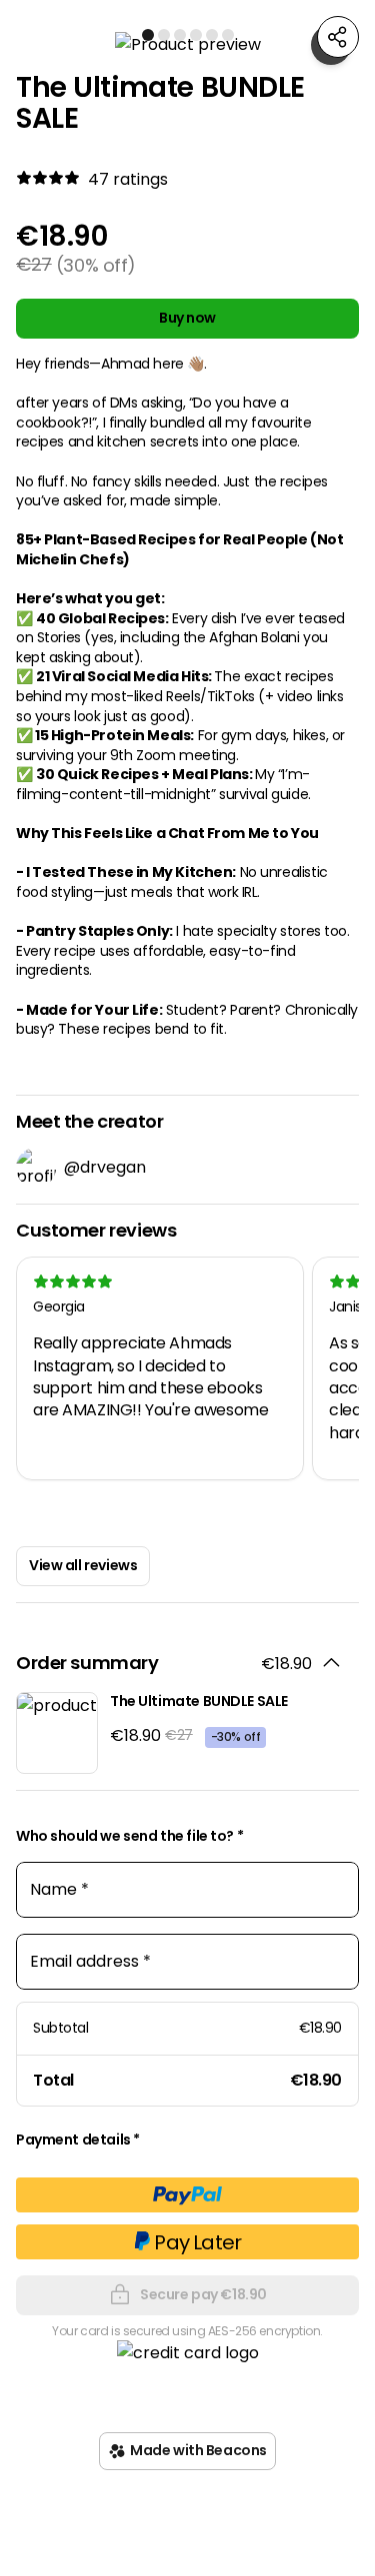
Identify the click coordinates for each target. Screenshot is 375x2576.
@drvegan (105, 1167)
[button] (187, 44)
